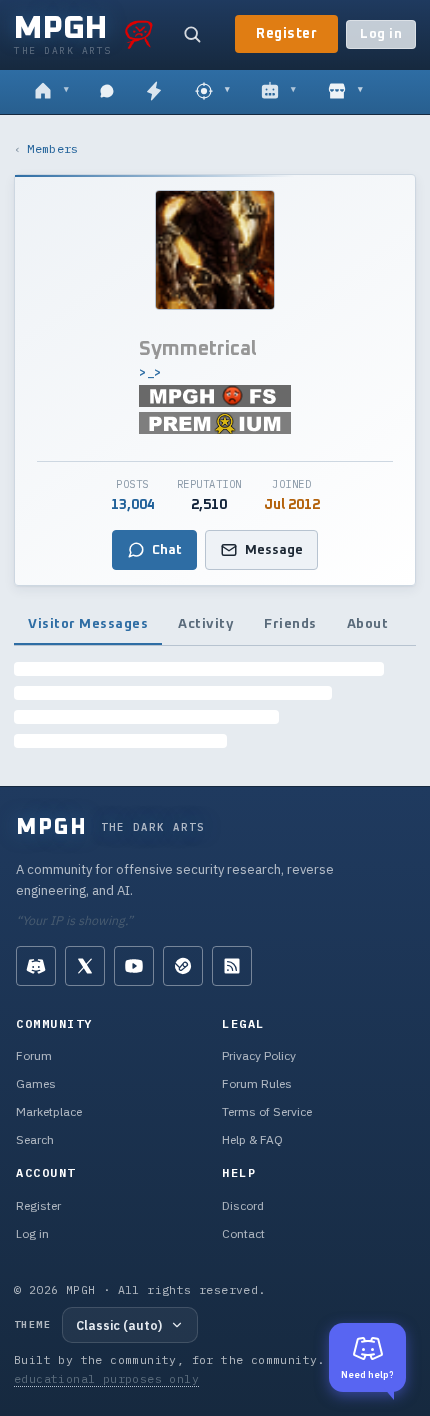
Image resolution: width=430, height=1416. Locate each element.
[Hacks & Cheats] (212, 92)
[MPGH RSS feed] (232, 966)
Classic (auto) (119, 1325)
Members (52, 148)
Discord (243, 1205)
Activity (206, 624)
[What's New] (154, 92)
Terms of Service (267, 1111)
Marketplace (49, 1111)
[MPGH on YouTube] (134, 966)
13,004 (133, 505)
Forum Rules (257, 1083)
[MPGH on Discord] (36, 966)
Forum (34, 1055)
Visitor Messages (88, 624)
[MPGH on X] (85, 966)
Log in (381, 34)
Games (36, 1083)
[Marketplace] (345, 92)
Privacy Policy (259, 1055)
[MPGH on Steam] (183, 966)
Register (286, 34)
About (368, 624)
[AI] (278, 92)
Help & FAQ (252, 1139)
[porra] (139, 34)
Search (35, 1139)
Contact (243, 1233)
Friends (290, 624)
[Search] (192, 34)
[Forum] (51, 92)
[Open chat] (107, 92)
